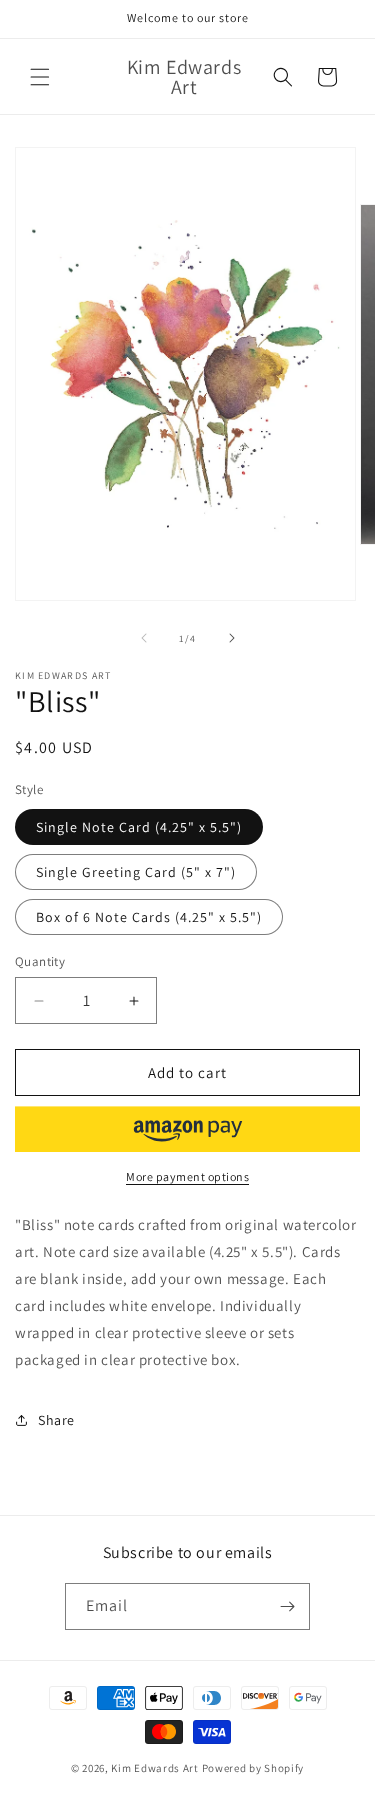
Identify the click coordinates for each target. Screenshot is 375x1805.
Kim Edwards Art (155, 1768)
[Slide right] (232, 638)
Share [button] (56, 1420)
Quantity (40, 961)
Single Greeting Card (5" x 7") (136, 872)
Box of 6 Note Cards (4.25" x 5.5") (149, 917)
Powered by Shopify (253, 1768)
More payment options (187, 1176)
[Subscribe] (287, 1606)
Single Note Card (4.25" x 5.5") (139, 827)
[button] (40, 77)
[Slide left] (144, 638)
